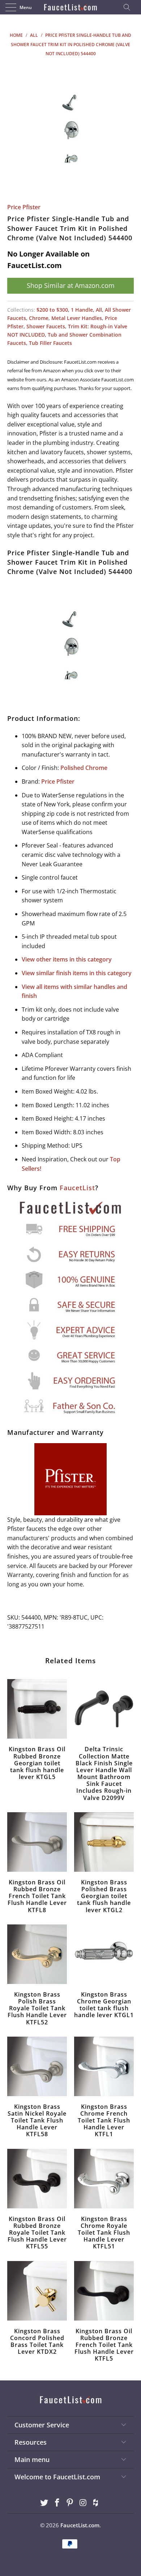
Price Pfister (24, 207)
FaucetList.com (80, 2525)
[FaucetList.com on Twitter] (44, 2503)
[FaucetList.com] (71, 7)
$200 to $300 (52, 310)
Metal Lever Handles (77, 318)
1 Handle (82, 310)
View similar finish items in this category (77, 973)
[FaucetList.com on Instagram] (83, 2503)
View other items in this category (67, 959)
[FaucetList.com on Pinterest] (70, 2503)
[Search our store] (129, 7)
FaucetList (77, 1188)
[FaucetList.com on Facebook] (57, 2503)
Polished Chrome (84, 768)
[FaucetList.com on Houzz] (96, 2503)
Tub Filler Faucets (50, 343)
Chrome (39, 318)
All (99, 310)
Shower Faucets (46, 326)
